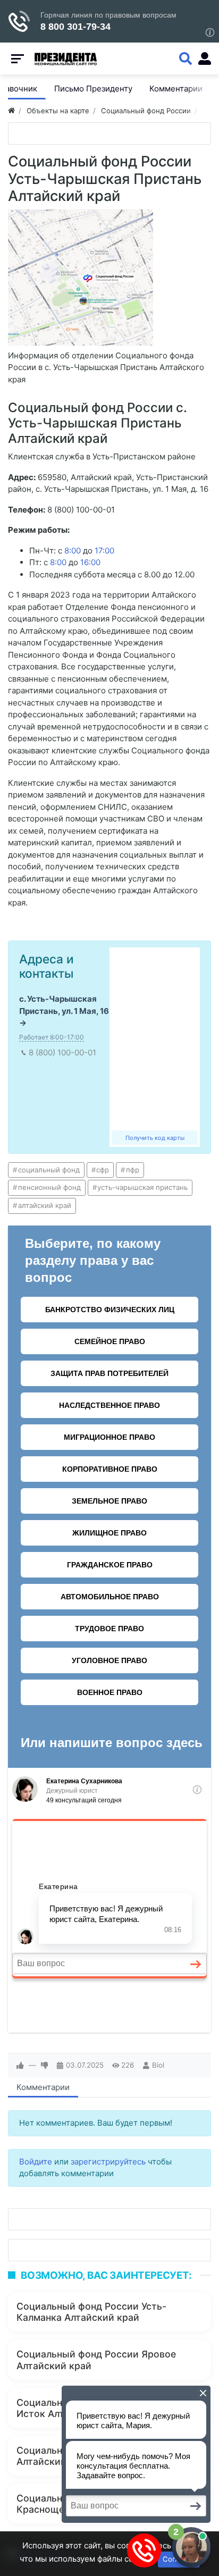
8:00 (73, 551)
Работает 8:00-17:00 (52, 1037)
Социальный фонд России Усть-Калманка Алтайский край (91, 2312)
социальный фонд (49, 1170)
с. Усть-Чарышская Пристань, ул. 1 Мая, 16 (64, 1005)
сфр (103, 1170)
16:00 (90, 562)
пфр (133, 1170)
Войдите (36, 2162)
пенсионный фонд (49, 1187)
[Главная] (11, 111)
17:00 (104, 551)
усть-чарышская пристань (142, 1187)
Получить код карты (155, 1138)
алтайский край (45, 1205)
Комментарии (43, 2087)
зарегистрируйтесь (108, 2162)
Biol (158, 2065)
